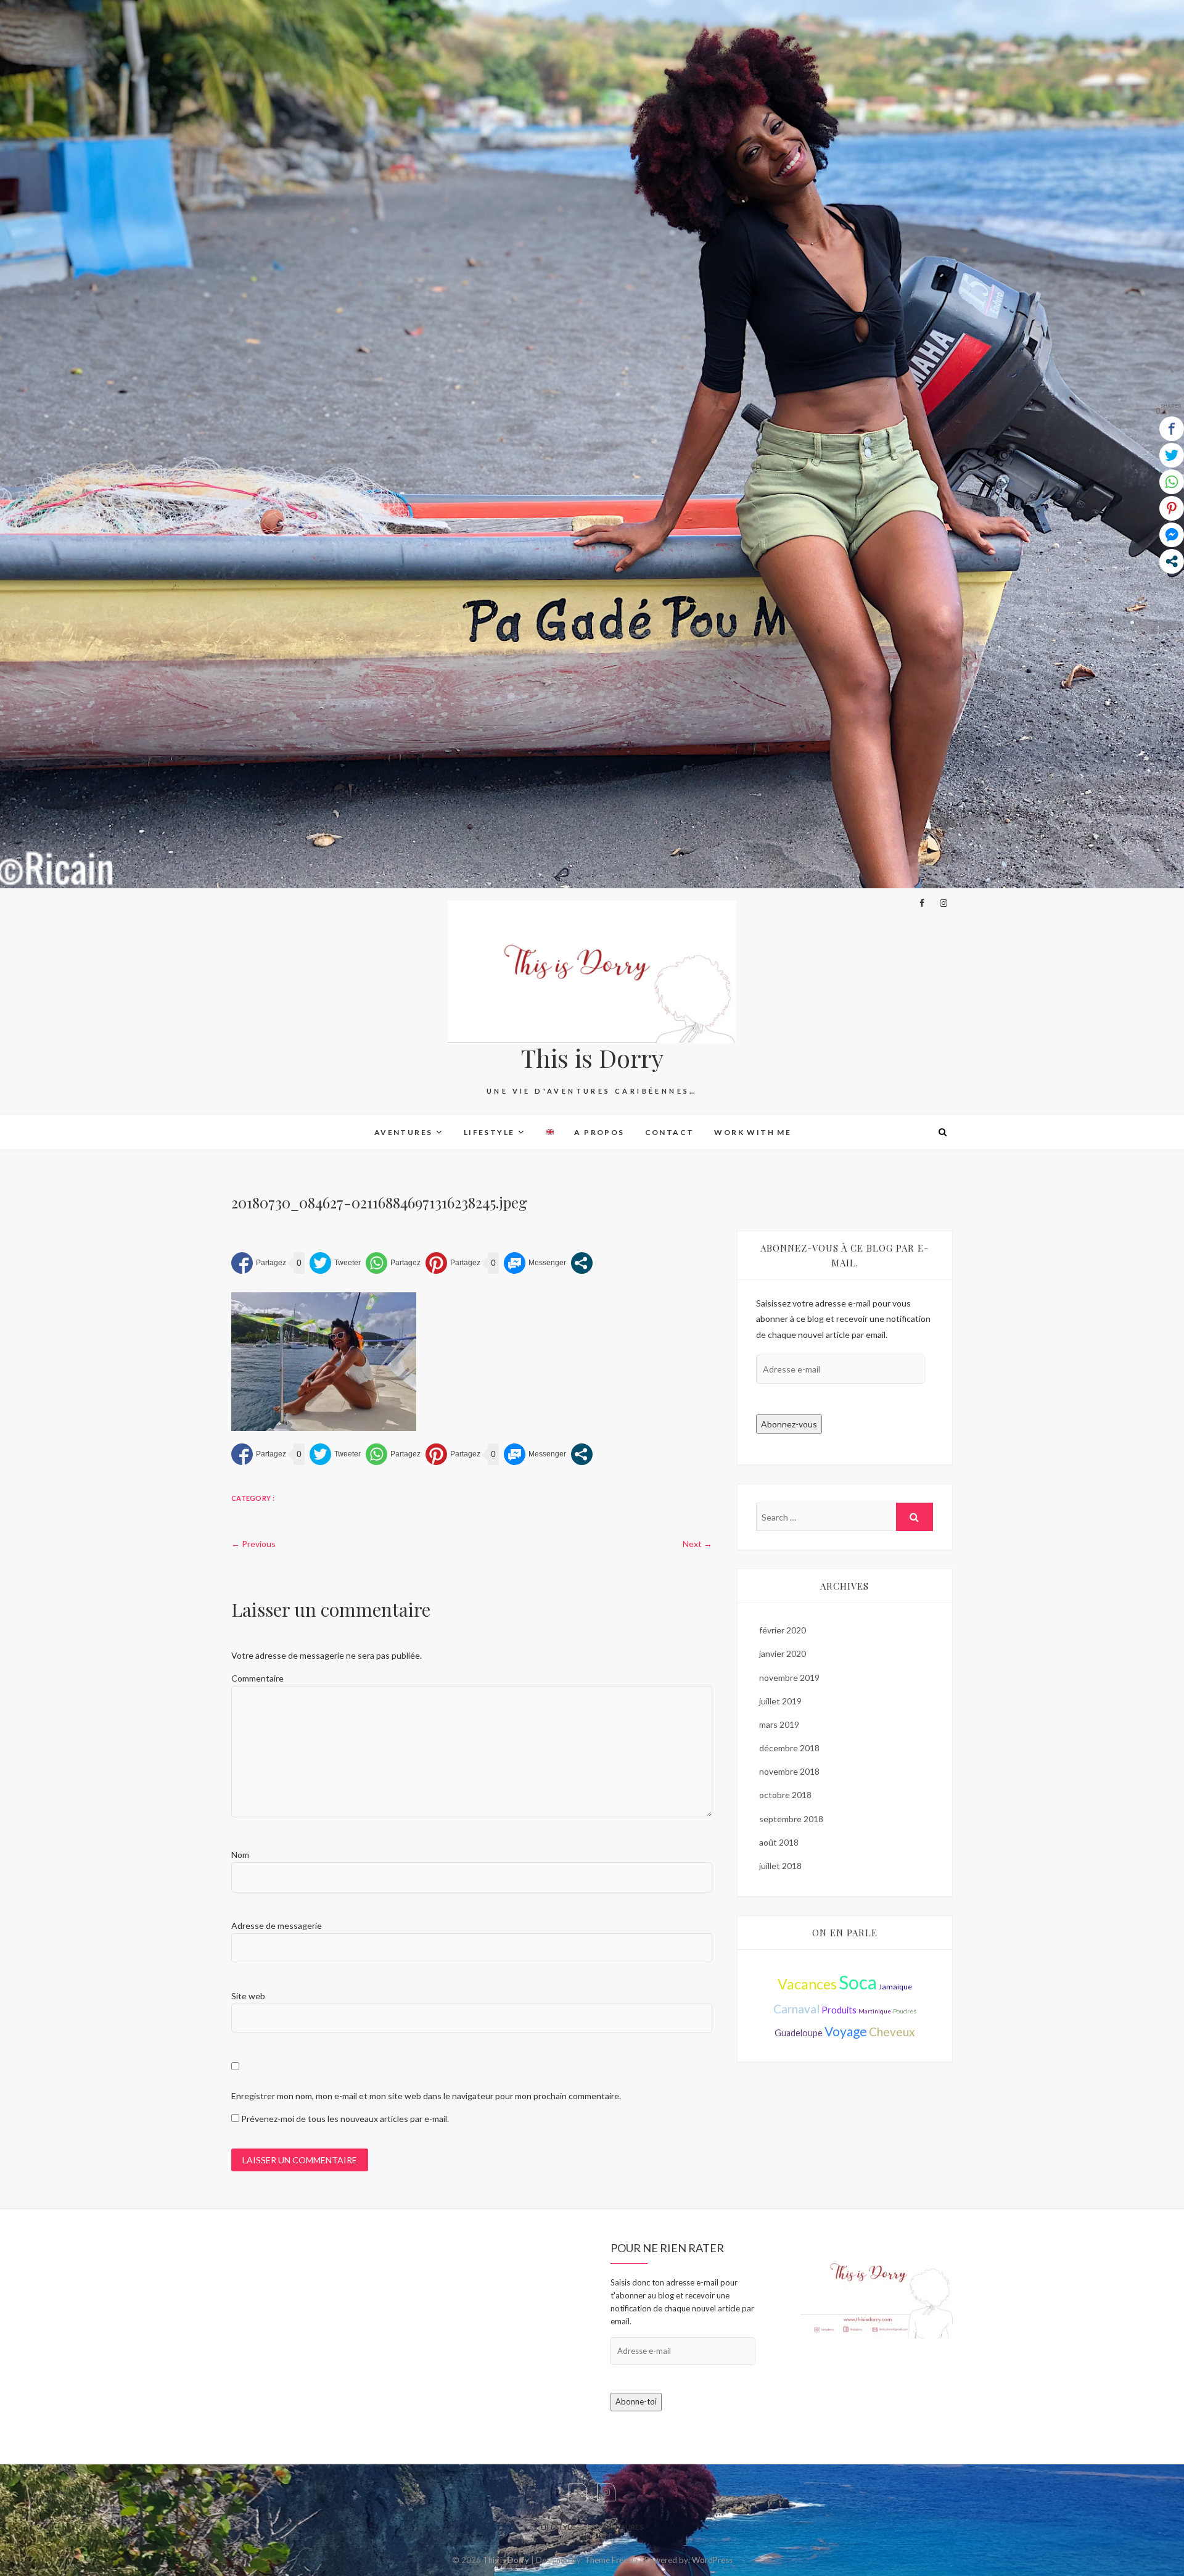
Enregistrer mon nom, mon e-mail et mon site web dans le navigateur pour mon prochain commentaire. (426, 2096)
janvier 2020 (783, 1653)
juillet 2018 (780, 1866)
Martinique (875, 2011)
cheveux (892, 2032)
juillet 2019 (780, 1701)
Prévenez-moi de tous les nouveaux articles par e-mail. (345, 2119)
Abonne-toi (636, 2401)
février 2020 (783, 1630)
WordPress (712, 2560)
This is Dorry (592, 1058)
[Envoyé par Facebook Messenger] (535, 1263)
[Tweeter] (335, 1263)
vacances (807, 1984)
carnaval (796, 2009)
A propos (599, 1132)
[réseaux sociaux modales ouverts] (582, 1263)
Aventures (404, 1132)
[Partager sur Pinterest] (453, 1263)
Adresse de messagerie (277, 1926)
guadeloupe (799, 2033)
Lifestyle (489, 1132)
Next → (697, 1544)
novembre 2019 (789, 1678)
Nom (240, 1855)
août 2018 (779, 1842)
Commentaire (257, 1678)
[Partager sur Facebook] (259, 1263)
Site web (248, 1996)
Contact (670, 1132)
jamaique (895, 1987)
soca (858, 1982)
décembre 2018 (789, 1748)
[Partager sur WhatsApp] (393, 1263)
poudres (905, 2011)
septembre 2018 (791, 1819)
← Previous (253, 1544)
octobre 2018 (785, 1795)
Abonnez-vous (789, 1424)
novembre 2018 (789, 1771)
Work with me (753, 1132)
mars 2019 (779, 1724)
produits (839, 2010)
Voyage (846, 2031)
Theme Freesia (611, 2560)
